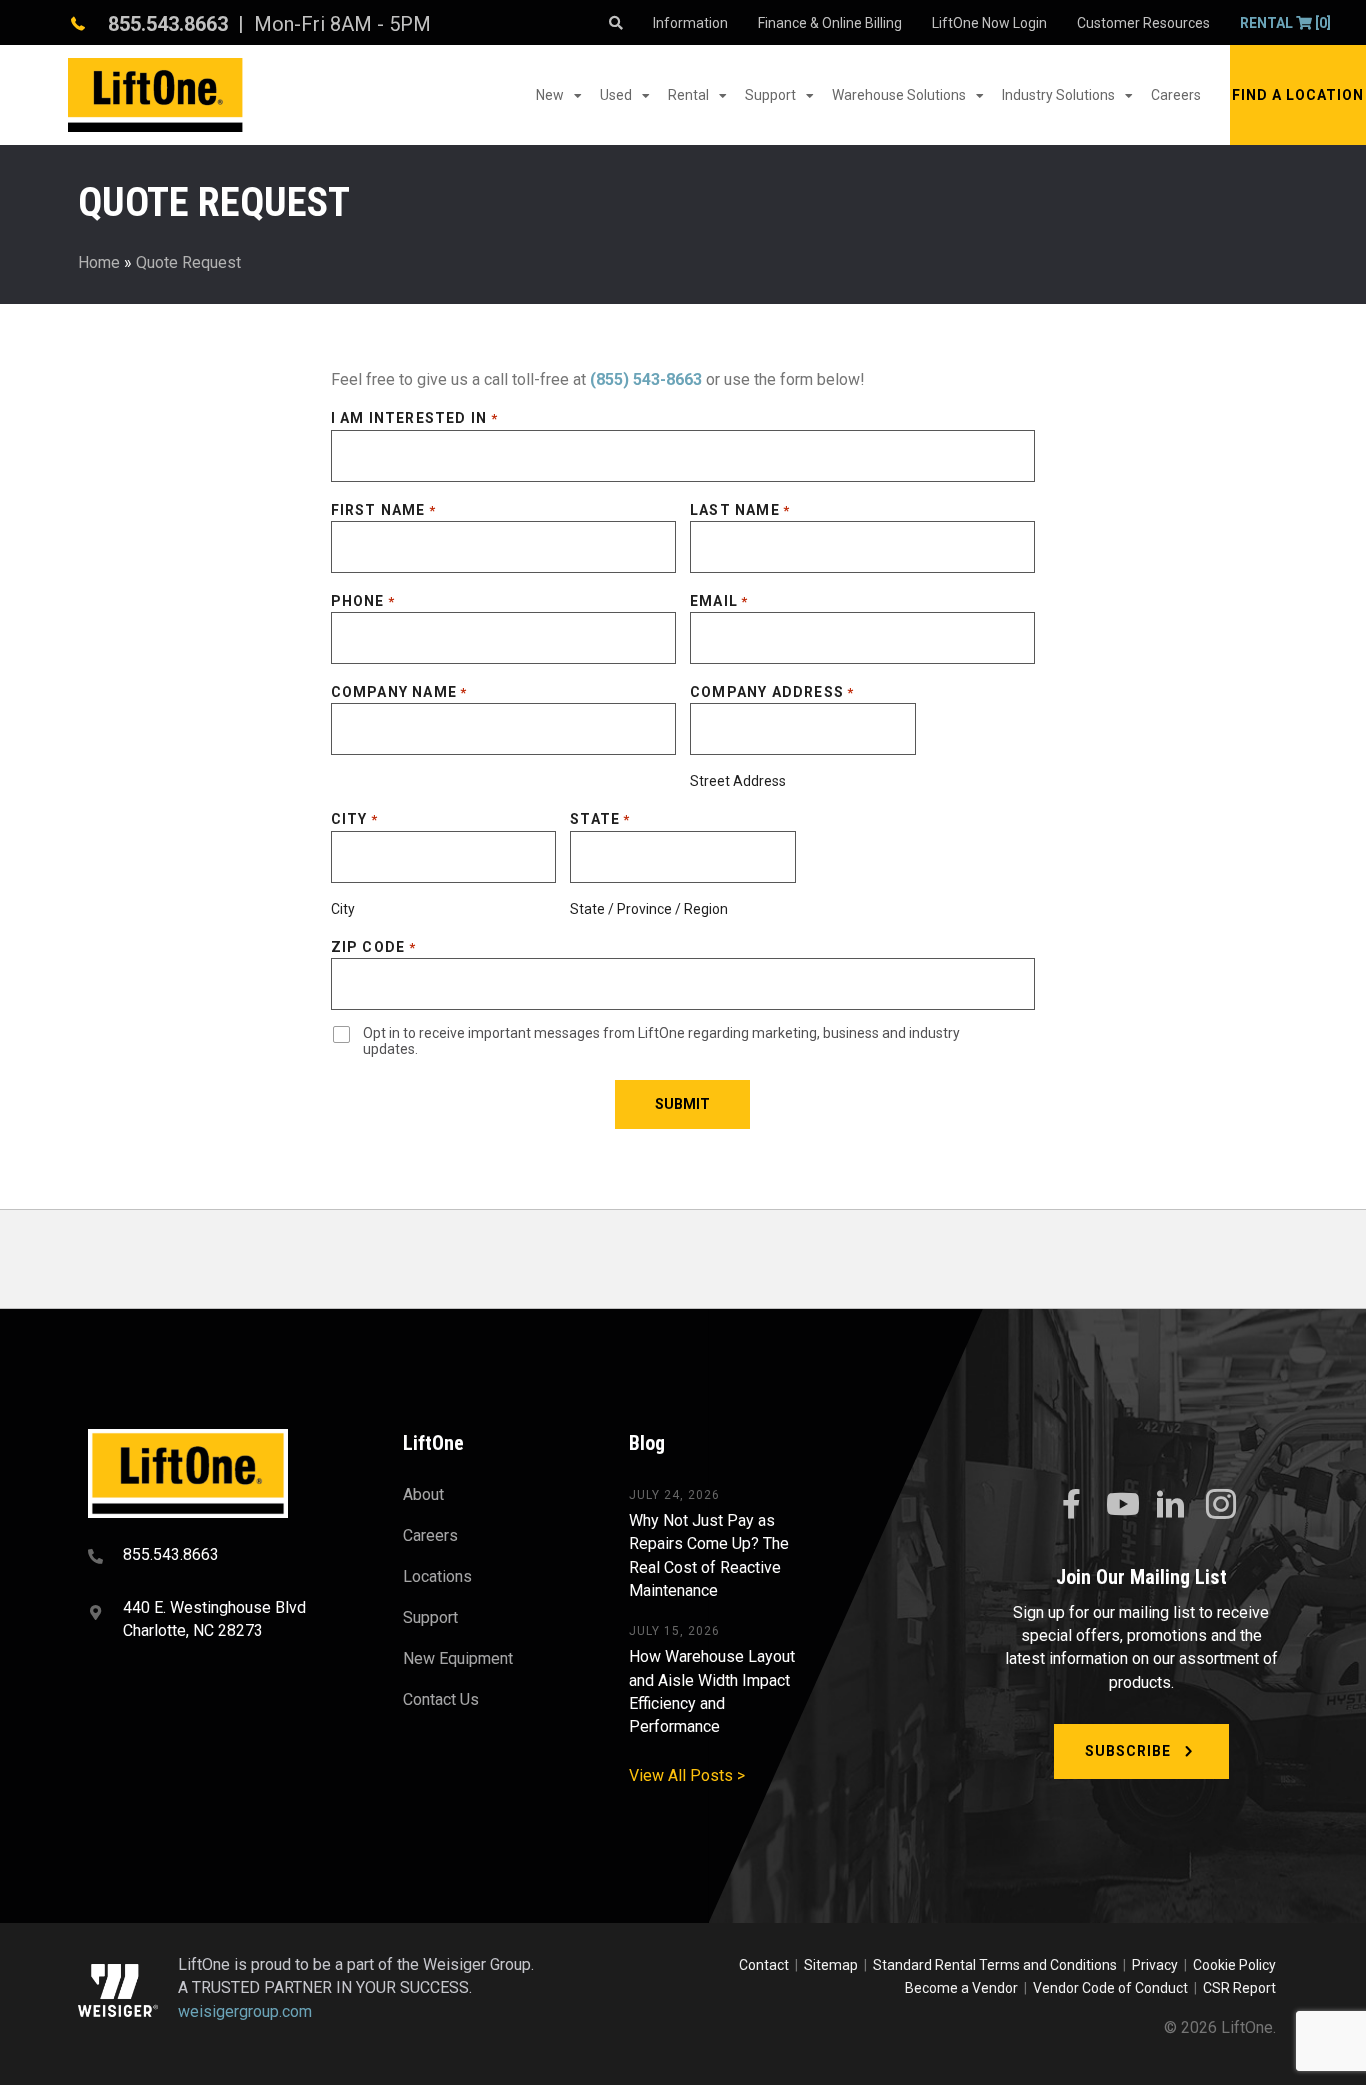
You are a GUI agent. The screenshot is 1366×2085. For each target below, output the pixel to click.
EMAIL (719, 601)
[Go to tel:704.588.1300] (220, 1557)
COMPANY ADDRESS (772, 692)
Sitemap (834, 1965)
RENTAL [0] (1285, 23)
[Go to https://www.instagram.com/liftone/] (1221, 1506)
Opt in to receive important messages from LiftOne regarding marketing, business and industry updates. (661, 1041)
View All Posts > (687, 1775)
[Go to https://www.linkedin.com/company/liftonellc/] (1171, 1506)
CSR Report (1239, 1988)
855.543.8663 (168, 24)
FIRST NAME (383, 510)
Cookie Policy (1234, 1965)
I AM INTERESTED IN (414, 418)
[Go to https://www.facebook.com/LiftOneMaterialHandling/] (1071, 1505)
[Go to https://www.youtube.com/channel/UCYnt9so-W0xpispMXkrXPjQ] (1121, 1505)
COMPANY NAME (399, 692)
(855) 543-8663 (646, 379)
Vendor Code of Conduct (1113, 1988)
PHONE (363, 601)
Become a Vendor (961, 1988)
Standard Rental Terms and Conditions (995, 1965)
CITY (354, 819)
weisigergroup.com (245, 2011)
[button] (1298, 95)
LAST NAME (740, 510)
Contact (765, 1965)
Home (99, 262)
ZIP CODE (373, 947)
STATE (600, 819)
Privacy (1155, 1965)
